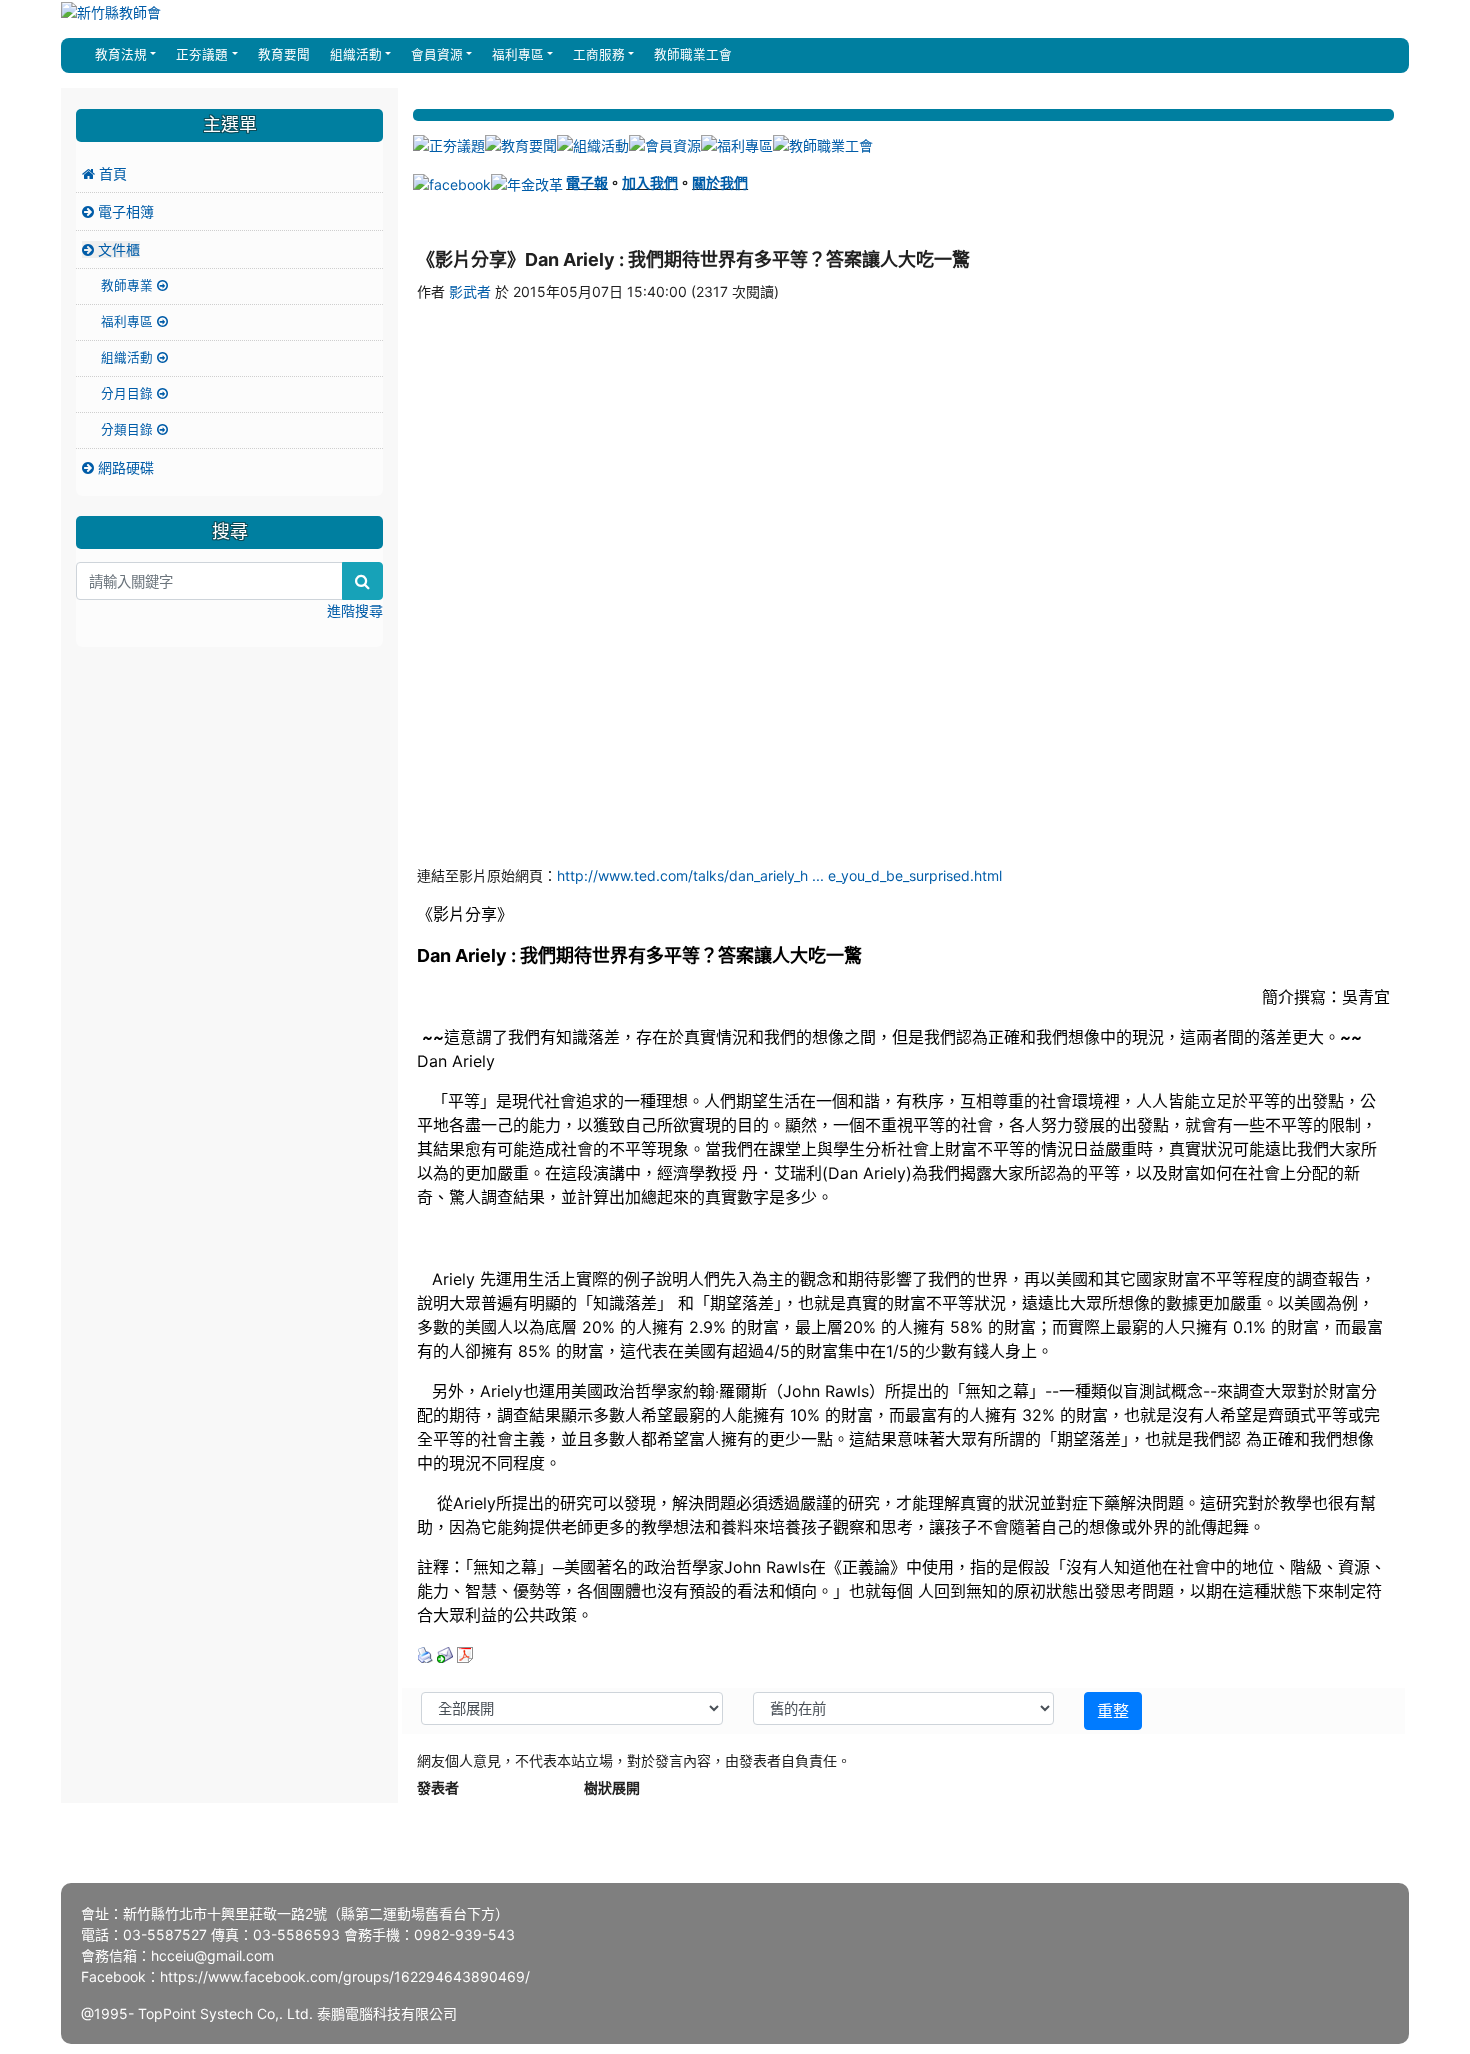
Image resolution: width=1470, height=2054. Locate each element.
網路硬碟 (124, 467)
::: (80, 55)
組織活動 (129, 357)
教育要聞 (282, 54)
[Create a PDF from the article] (465, 1653)
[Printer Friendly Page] (425, 1653)
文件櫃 (117, 249)
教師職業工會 (691, 54)
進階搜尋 (355, 610)
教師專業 (129, 285)
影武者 (470, 291)
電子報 (587, 182)
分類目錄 (129, 429)
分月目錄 (129, 393)
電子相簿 (124, 211)
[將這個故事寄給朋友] (445, 1653)
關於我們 (720, 182)
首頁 (111, 173)
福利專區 (129, 321)
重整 (1113, 1711)
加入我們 (650, 182)
